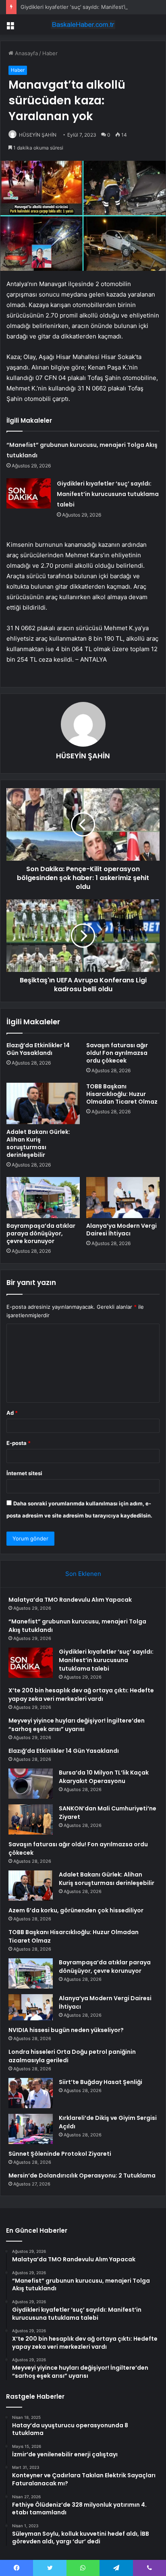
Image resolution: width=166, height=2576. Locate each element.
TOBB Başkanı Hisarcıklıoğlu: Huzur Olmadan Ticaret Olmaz (122, 1094)
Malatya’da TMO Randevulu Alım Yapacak (70, 1600)
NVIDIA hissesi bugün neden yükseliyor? (66, 2030)
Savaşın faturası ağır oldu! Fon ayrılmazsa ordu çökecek (117, 1053)
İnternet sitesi (24, 1473)
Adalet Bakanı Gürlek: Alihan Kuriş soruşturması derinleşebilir (38, 1143)
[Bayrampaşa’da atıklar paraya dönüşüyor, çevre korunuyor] (43, 1198)
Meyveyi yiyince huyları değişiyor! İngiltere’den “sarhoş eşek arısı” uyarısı (77, 1725)
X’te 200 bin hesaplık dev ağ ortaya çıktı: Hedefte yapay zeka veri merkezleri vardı (81, 1695)
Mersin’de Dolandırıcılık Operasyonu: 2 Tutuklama (82, 2175)
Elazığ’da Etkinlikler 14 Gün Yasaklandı (38, 1049)
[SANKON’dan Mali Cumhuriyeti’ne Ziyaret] (31, 1819)
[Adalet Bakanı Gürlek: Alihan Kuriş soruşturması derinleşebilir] (43, 1103)
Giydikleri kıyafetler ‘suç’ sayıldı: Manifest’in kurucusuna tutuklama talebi (108, 494)
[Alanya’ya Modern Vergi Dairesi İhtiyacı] (123, 1198)
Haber (50, 53)
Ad (12, 1413)
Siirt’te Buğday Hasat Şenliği (101, 2082)
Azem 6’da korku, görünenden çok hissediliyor (76, 1910)
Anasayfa (26, 53)
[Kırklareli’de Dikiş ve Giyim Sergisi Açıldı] (31, 2129)
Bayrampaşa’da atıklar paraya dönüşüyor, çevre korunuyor (41, 1233)
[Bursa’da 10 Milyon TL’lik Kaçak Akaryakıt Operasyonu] (31, 1784)
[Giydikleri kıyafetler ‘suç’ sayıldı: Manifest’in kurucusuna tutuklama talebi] (29, 493)
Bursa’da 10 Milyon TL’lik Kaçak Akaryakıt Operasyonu (104, 1777)
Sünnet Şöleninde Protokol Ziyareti (60, 2154)
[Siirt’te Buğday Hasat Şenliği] (31, 2093)
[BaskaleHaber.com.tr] (83, 25)
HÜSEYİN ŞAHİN (38, 135)
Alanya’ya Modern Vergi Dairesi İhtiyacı (121, 1230)
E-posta (19, 1443)
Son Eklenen (83, 1574)
